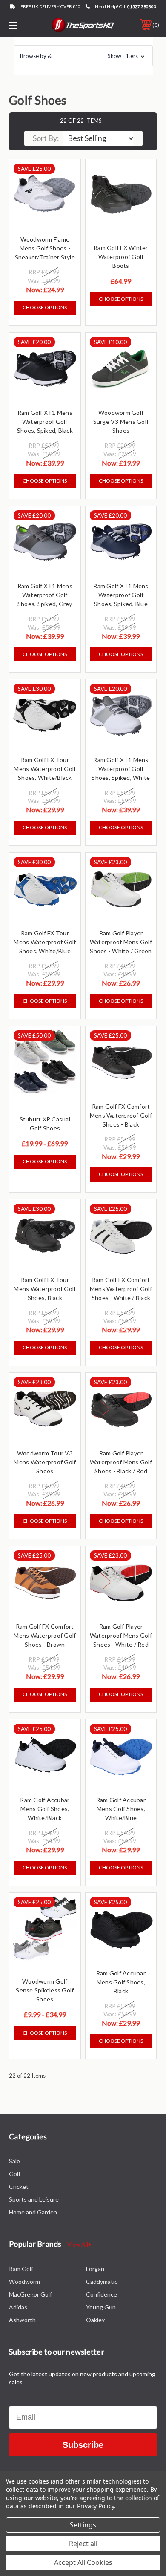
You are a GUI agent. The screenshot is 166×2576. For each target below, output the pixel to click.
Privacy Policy (96, 2506)
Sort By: (46, 138)
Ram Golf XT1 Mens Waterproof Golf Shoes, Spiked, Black (45, 421)
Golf (15, 2174)
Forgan (95, 2269)
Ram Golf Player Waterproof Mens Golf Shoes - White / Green (121, 942)
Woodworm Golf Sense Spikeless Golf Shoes (45, 1990)
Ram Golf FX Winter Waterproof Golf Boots (121, 257)
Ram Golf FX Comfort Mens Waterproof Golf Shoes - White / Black (121, 1289)
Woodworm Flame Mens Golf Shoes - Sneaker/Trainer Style (45, 248)
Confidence (102, 2294)
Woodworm (24, 2281)
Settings (83, 2525)
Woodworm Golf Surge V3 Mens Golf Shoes (121, 421)
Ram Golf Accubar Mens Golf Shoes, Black (121, 1982)
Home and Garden (33, 2212)
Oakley (95, 2320)
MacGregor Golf (30, 2294)
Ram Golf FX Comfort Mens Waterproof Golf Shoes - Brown (45, 1635)
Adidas (18, 2307)
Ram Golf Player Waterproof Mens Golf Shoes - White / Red (121, 1635)
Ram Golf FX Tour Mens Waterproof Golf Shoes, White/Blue (45, 942)
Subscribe (83, 2445)
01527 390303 (142, 6)
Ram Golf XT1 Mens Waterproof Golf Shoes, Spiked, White (121, 769)
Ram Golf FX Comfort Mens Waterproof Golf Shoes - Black (121, 1115)
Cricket (19, 2186)
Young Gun (101, 2307)
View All (78, 2245)
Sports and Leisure (34, 2199)
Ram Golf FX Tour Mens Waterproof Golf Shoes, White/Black (45, 769)
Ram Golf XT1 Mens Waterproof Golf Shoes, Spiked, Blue (121, 595)
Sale (14, 2161)
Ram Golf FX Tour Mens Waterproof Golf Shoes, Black (45, 1289)
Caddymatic (102, 2281)
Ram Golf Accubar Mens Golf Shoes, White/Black (45, 1809)
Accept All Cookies (83, 2562)
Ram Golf (21, 2269)
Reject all (83, 2544)
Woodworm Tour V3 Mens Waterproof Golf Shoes (45, 1462)
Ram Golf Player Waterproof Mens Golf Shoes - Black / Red (121, 1462)
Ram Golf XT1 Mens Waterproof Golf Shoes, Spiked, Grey (45, 595)
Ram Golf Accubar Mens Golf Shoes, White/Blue (121, 1809)
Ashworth (22, 2320)
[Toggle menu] (24, 25)
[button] (83, 56)
